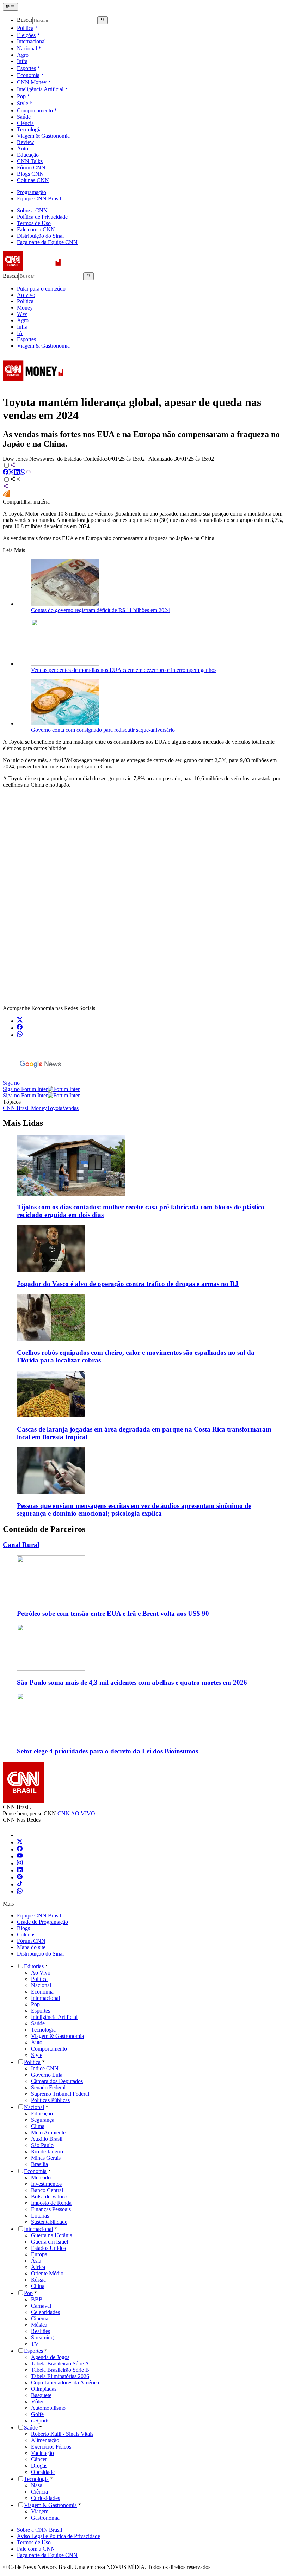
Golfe (37, 2414)
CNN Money (32, 82)
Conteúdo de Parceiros (44, 1529)
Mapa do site (31, 1947)
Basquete (41, 2395)
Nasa (37, 2485)
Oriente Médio (47, 2273)
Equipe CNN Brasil (39, 198)
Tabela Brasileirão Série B (60, 2370)
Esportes (26, 68)
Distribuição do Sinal (40, 236)
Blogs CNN (30, 174)
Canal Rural (21, 1545)
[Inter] (21, 1835)
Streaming (42, 2337)
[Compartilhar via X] (11, 473)
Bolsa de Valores (50, 2197)
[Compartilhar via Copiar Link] (28, 473)
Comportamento (35, 110)
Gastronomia (45, 2518)
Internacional (31, 41)
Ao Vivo (41, 1973)
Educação (28, 155)
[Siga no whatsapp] (20, 1035)
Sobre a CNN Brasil (39, 2530)
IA (20, 333)
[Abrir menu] (10, 7)
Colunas (26, 1935)
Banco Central (47, 2190)
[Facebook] (20, 1849)
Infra (22, 61)
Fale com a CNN (36, 229)
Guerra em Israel (50, 2242)
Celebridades (45, 2312)
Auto (23, 148)
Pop (21, 96)
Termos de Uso (34, 223)
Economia (28, 75)
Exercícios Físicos (51, 2447)
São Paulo (42, 2145)
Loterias (40, 2216)
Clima (38, 2126)
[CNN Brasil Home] (41, 269)
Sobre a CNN (32, 210)
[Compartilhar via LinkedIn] (17, 473)
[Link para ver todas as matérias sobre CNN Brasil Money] (33, 385)
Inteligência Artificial (40, 89)
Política (25, 28)
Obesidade (43, 2472)
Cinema (40, 2318)
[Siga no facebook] (20, 1028)
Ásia (36, 2261)
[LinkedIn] (20, 1870)
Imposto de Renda (51, 2203)
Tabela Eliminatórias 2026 (60, 2376)
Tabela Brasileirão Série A (60, 2363)
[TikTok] (20, 1885)
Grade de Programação (42, 1922)
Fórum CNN (31, 167)
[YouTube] (20, 1856)
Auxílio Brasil (47, 2139)
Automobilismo (48, 2408)
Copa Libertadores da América (65, 2382)
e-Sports (40, 2421)
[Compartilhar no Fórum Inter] (6, 495)
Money (25, 308)
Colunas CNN (33, 180)
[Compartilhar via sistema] (6, 487)
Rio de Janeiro (47, 2151)
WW (22, 314)
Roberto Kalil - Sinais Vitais (62, 2434)
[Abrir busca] (103, 20)
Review (26, 142)
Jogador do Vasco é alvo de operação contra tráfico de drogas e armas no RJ (128, 1284)
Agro (23, 55)
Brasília (39, 2164)
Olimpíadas (44, 2389)
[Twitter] (20, 1842)
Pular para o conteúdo (41, 289)
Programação (32, 192)
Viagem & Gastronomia (43, 136)
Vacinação (42, 2453)
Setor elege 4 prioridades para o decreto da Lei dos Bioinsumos (107, 1751)
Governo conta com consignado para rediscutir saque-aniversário (103, 730)
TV (35, 2344)
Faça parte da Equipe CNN (47, 242)
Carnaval (41, 2306)
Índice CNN (45, 2068)
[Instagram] (20, 1863)
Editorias (34, 1966)
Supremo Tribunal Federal (60, 2094)
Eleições (26, 35)
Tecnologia (29, 129)
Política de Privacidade (42, 217)
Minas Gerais (46, 2158)
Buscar (25, 20)
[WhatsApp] (20, 1892)
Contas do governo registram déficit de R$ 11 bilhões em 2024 (100, 610)
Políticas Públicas (50, 2100)
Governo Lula (47, 2075)
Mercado (41, 2178)
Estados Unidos (48, 2248)
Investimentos (46, 2184)
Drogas (39, 2466)
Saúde (24, 117)
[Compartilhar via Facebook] (6, 473)
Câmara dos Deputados (57, 2081)
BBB (37, 2299)
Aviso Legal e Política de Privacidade (59, 2536)
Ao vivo (26, 295)
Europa (39, 2254)
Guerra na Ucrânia (52, 2235)
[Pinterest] (20, 1878)
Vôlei (37, 2402)
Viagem (40, 2511)
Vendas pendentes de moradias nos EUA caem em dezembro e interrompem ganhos (124, 670)
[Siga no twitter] (20, 1021)
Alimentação (45, 2440)
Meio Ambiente (48, 2132)
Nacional (27, 48)
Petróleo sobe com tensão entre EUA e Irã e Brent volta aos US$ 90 (113, 1613)
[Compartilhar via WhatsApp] (23, 473)
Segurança (43, 2120)
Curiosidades (45, 2498)
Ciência (25, 123)
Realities (41, 2331)
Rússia (38, 2280)
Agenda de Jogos (50, 2357)
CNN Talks (30, 161)
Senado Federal (48, 2087)
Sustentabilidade (49, 2222)
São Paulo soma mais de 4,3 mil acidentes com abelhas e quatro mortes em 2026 (132, 1682)
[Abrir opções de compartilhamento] (16, 480)
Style (23, 103)
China (38, 2286)
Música (39, 2325)
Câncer (39, 2459)
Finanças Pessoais (51, 2209)
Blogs (23, 1928)
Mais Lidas (23, 1123)
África (38, 2267)
